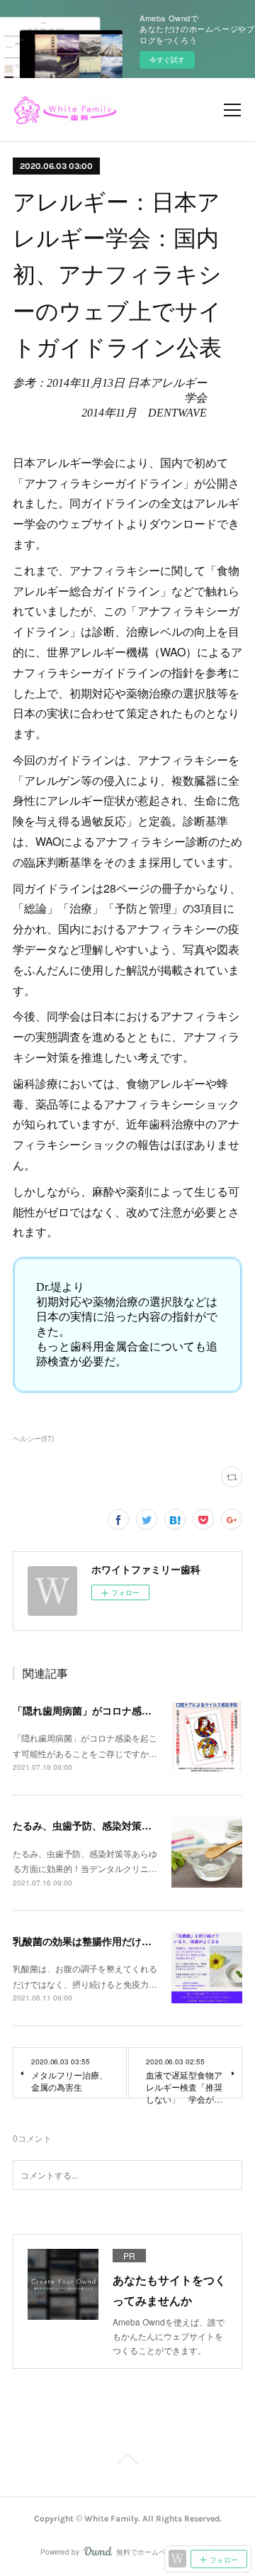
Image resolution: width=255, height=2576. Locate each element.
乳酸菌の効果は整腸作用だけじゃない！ (102, 1941)
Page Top (127, 2462)
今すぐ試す (167, 60)
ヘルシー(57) (33, 1438)
